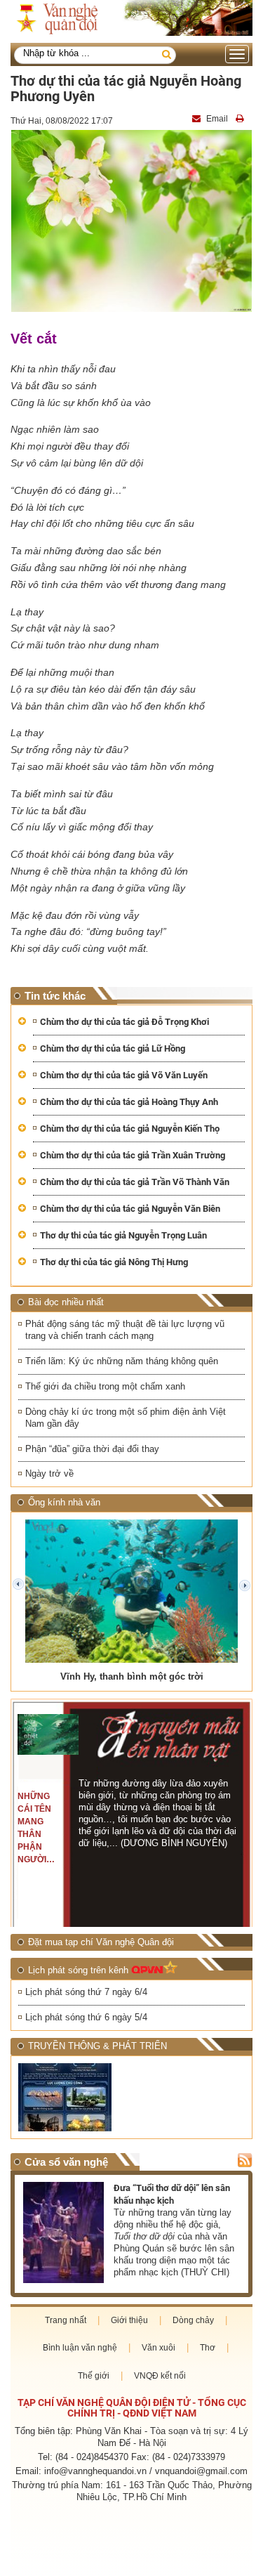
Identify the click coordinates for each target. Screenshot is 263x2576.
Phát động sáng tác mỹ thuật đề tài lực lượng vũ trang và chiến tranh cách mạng (125, 1330)
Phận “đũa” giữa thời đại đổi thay (92, 1449)
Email (217, 119)
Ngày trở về (49, 1473)
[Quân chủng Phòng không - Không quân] (73, 2097)
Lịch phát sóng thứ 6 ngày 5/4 (86, 2017)
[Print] (241, 119)
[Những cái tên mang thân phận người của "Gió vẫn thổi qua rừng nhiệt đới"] (48, 1734)
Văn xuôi (159, 2348)
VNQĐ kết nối (160, 2376)
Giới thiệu (129, 2320)
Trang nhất (66, 2320)
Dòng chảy (193, 2320)
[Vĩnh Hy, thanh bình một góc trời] (131, 1591)
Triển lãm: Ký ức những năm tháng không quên (122, 1361)
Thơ (208, 2348)
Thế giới (94, 2376)
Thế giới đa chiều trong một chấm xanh (105, 1386)
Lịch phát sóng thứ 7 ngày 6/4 (86, 1992)
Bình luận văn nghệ (80, 2348)
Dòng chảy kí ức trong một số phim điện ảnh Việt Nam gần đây (126, 1418)
